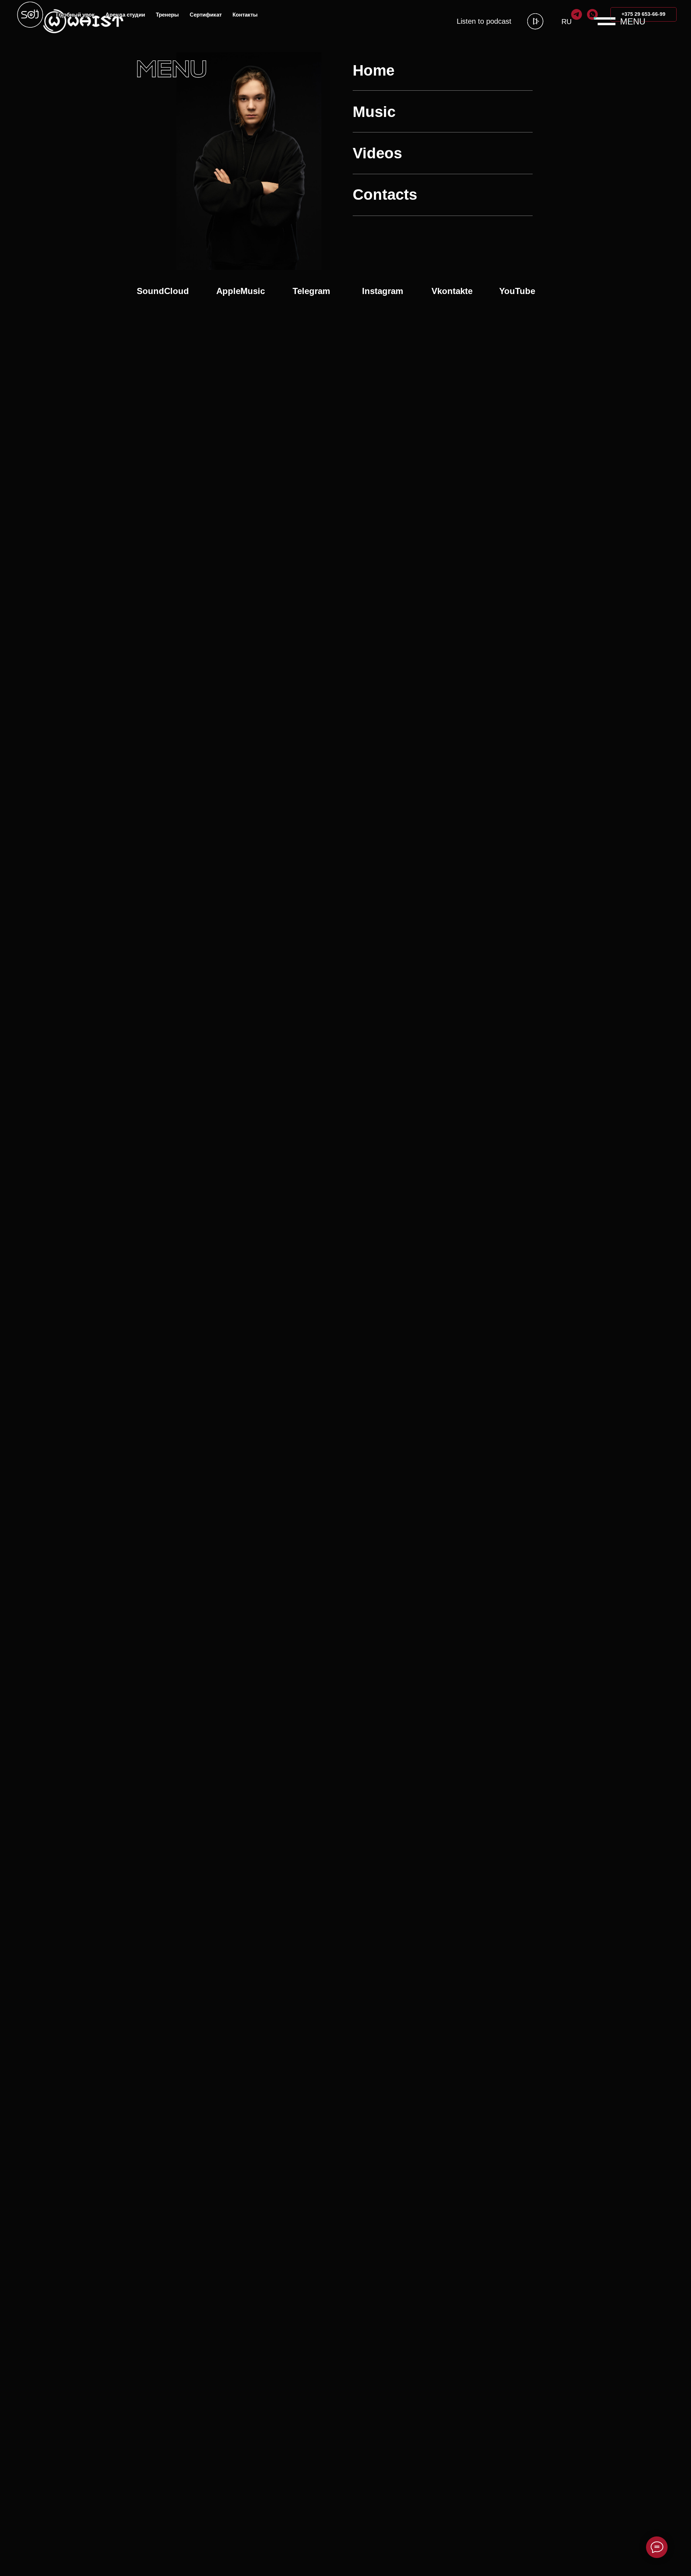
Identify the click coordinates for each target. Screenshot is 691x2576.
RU (566, 22)
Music (374, 112)
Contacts (385, 195)
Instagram (383, 291)
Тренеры (167, 15)
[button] (605, 21)
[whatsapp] (592, 14)
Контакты (245, 15)
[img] (535, 21)
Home (374, 70)
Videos (377, 153)
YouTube (517, 291)
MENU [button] (633, 21)
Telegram (311, 291)
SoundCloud (163, 291)
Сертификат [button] (206, 15)
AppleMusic (241, 291)
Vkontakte (452, 291)
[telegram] (577, 14)
